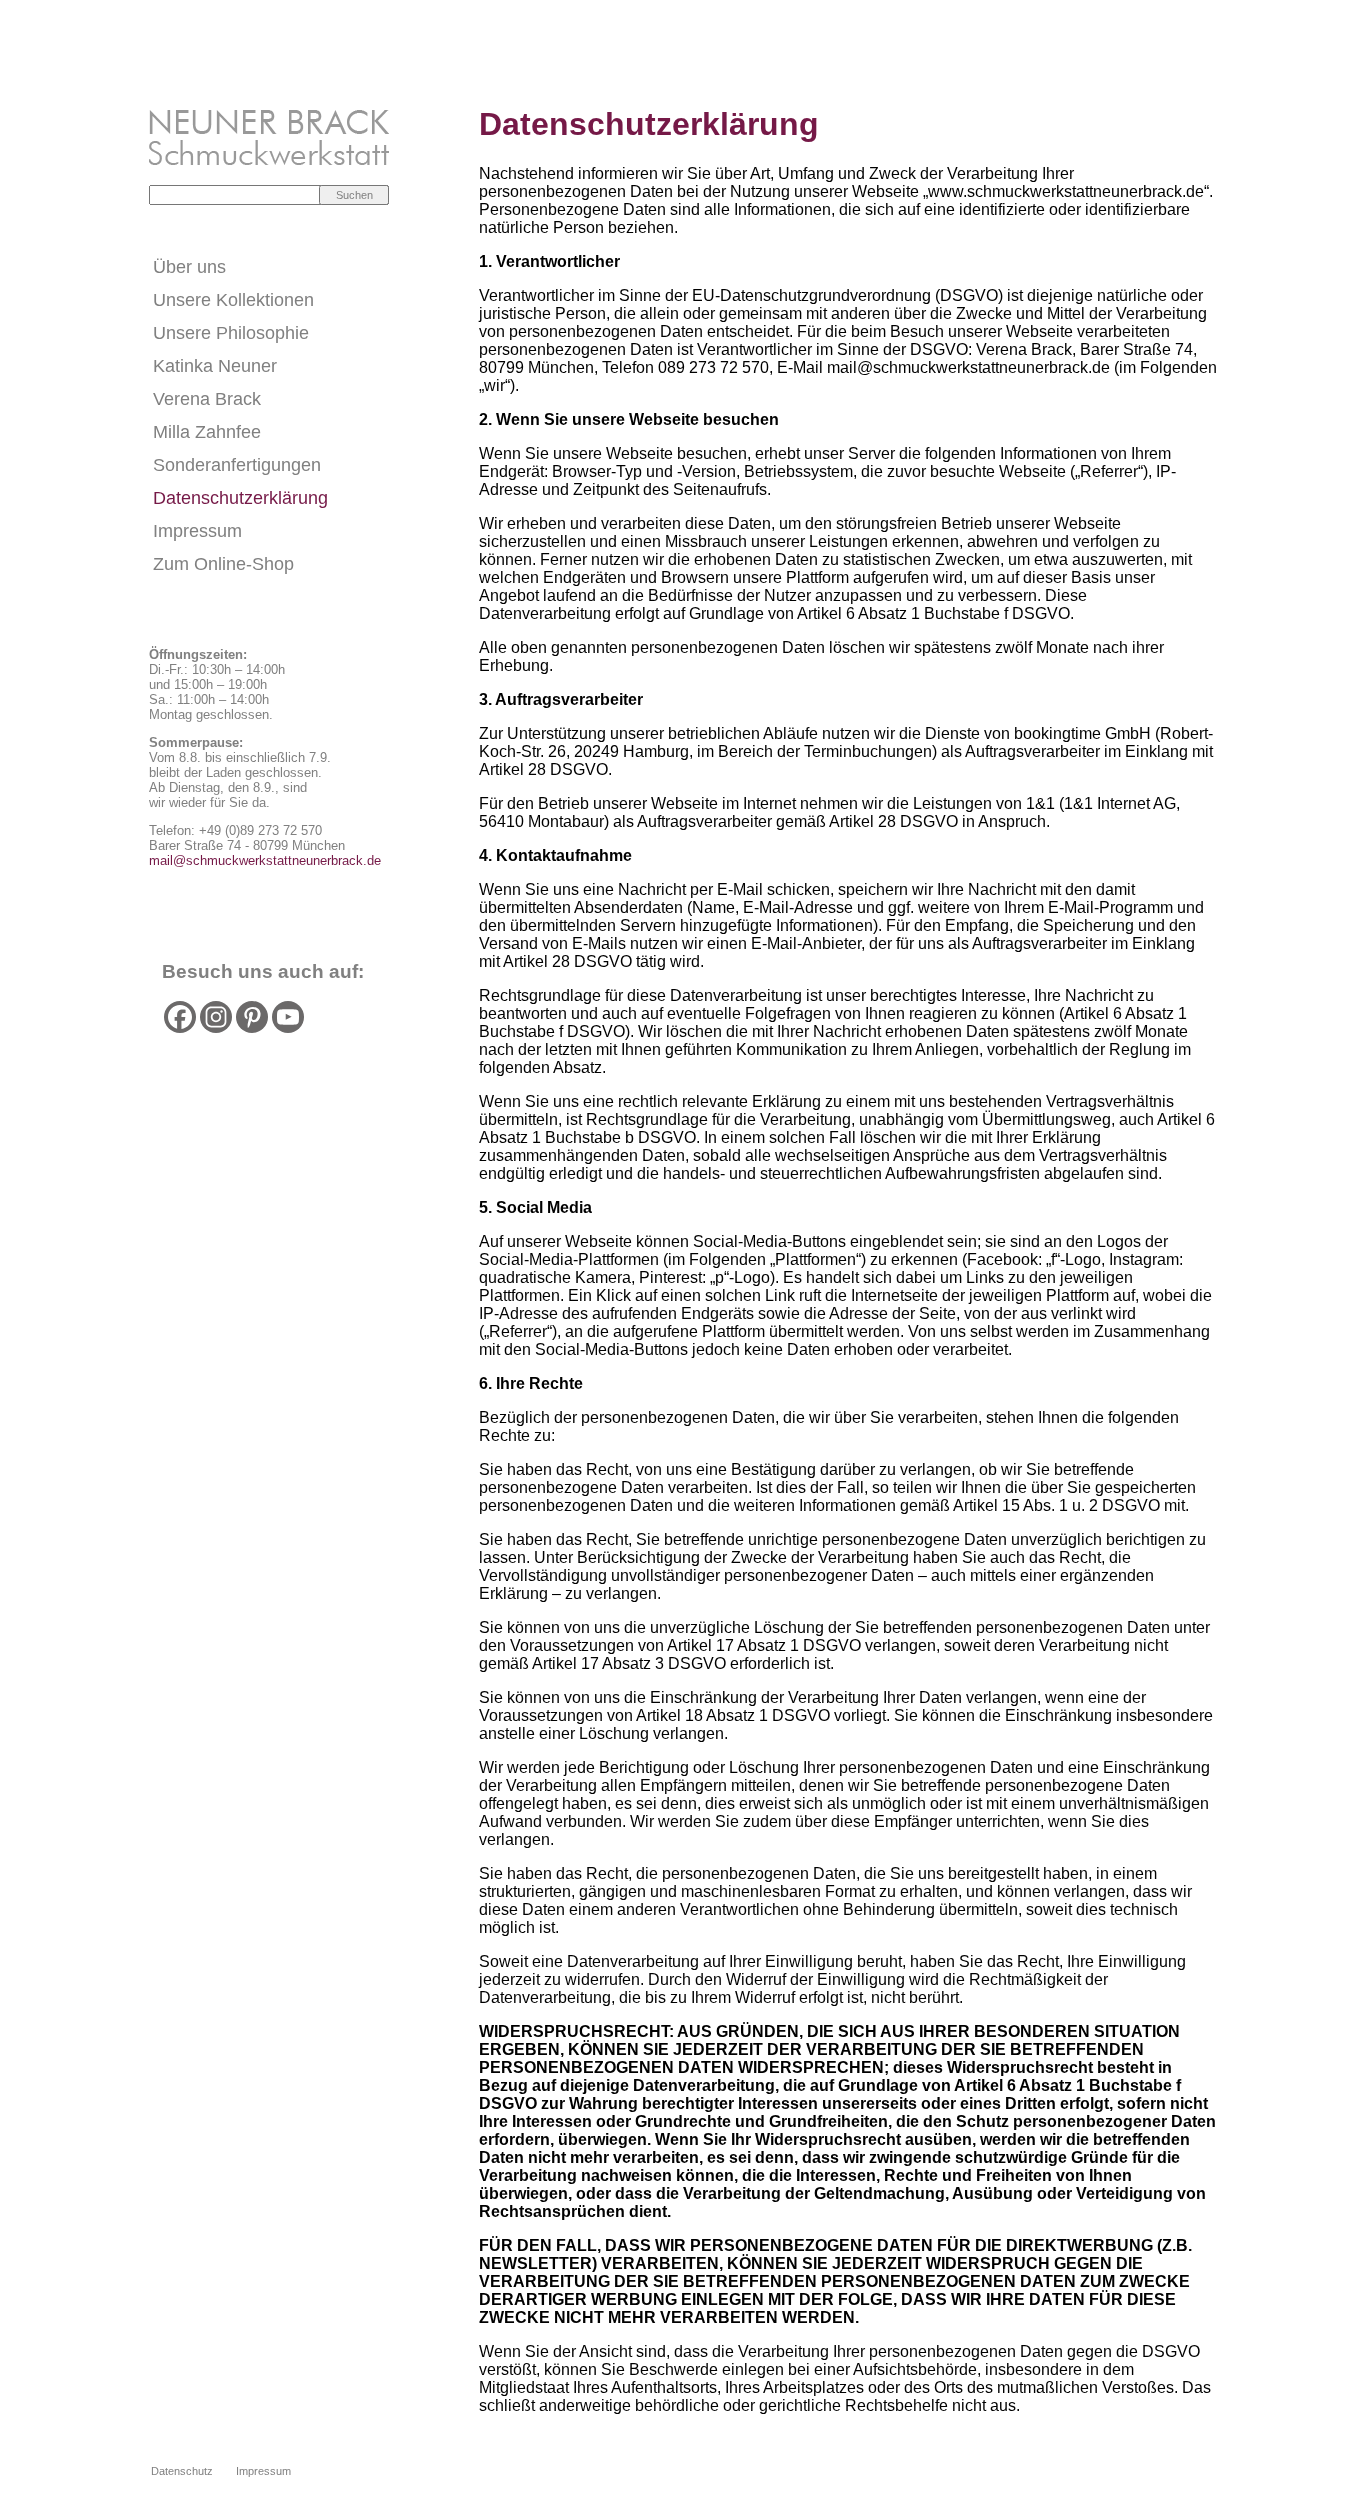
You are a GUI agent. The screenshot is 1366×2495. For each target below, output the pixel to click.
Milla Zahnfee (207, 432)
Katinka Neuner (215, 366)
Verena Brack (207, 399)
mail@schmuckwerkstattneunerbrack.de (265, 860)
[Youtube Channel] (288, 1017)
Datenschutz (182, 2471)
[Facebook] (180, 1017)
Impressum (197, 531)
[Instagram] (216, 1017)
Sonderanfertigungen (237, 465)
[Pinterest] (252, 1017)
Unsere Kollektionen (233, 300)
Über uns (189, 267)
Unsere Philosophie (231, 333)
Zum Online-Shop (223, 564)
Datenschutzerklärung (240, 498)
